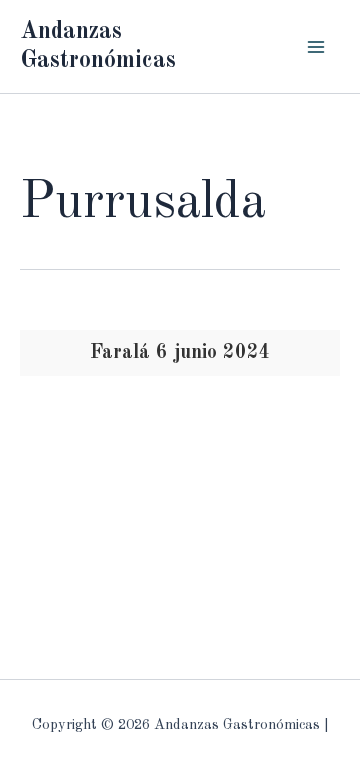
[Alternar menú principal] (316, 46)
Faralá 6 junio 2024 (180, 353)
